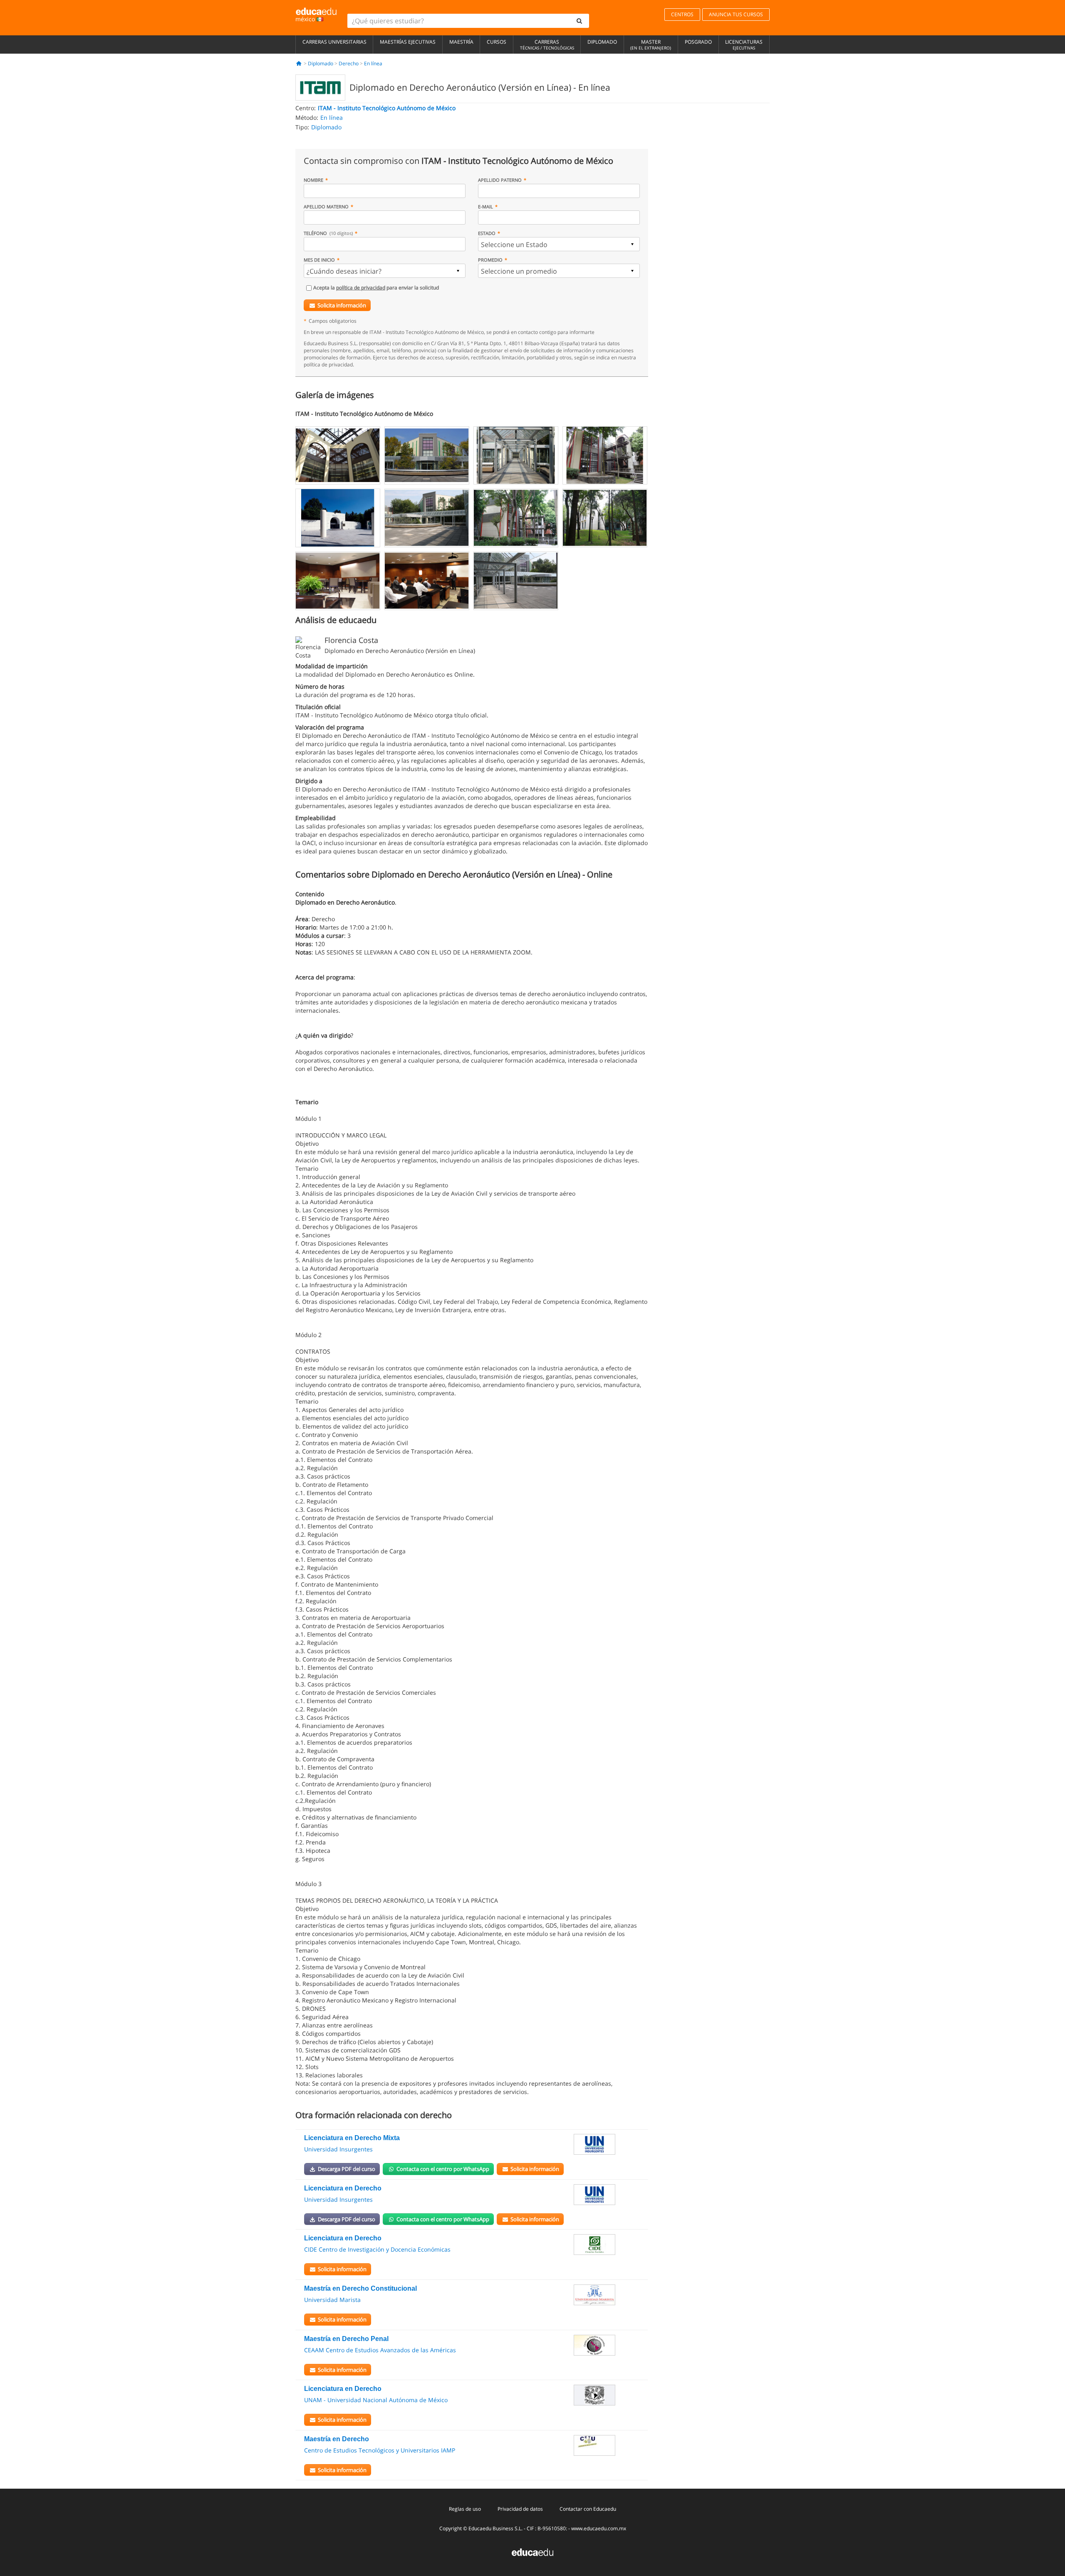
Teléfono (328, 233)
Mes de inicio (319, 260)
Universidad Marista (332, 2300)
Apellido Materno (326, 206)
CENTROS (682, 14)
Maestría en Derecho (337, 2439)
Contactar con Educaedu (588, 2509)
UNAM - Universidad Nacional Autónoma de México (376, 2400)
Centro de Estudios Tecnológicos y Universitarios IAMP (380, 2450)
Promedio (490, 260)
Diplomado (602, 42)
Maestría (461, 42)
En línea (373, 63)
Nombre (313, 180)
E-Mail (485, 206)
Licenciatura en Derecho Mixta (352, 2138)
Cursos (497, 42)
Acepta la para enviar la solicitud (376, 288)
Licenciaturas (744, 44)
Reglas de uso (465, 2509)
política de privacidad (361, 288)
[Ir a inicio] (299, 63)
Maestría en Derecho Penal (346, 2339)
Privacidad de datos (520, 2509)
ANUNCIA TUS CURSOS (736, 14)
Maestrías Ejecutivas (408, 42)
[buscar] (580, 21)
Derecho (349, 63)
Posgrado (698, 42)
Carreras (547, 44)
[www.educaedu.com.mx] (532, 2551)
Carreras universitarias (334, 42)
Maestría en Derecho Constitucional (360, 2288)
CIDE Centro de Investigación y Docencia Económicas (377, 2249)
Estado (487, 233)
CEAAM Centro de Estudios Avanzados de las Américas (380, 2350)
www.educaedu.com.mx (599, 2528)
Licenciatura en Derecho (343, 2188)
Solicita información (342, 305)
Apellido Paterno (500, 180)
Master (651, 44)
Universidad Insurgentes (338, 2149)
